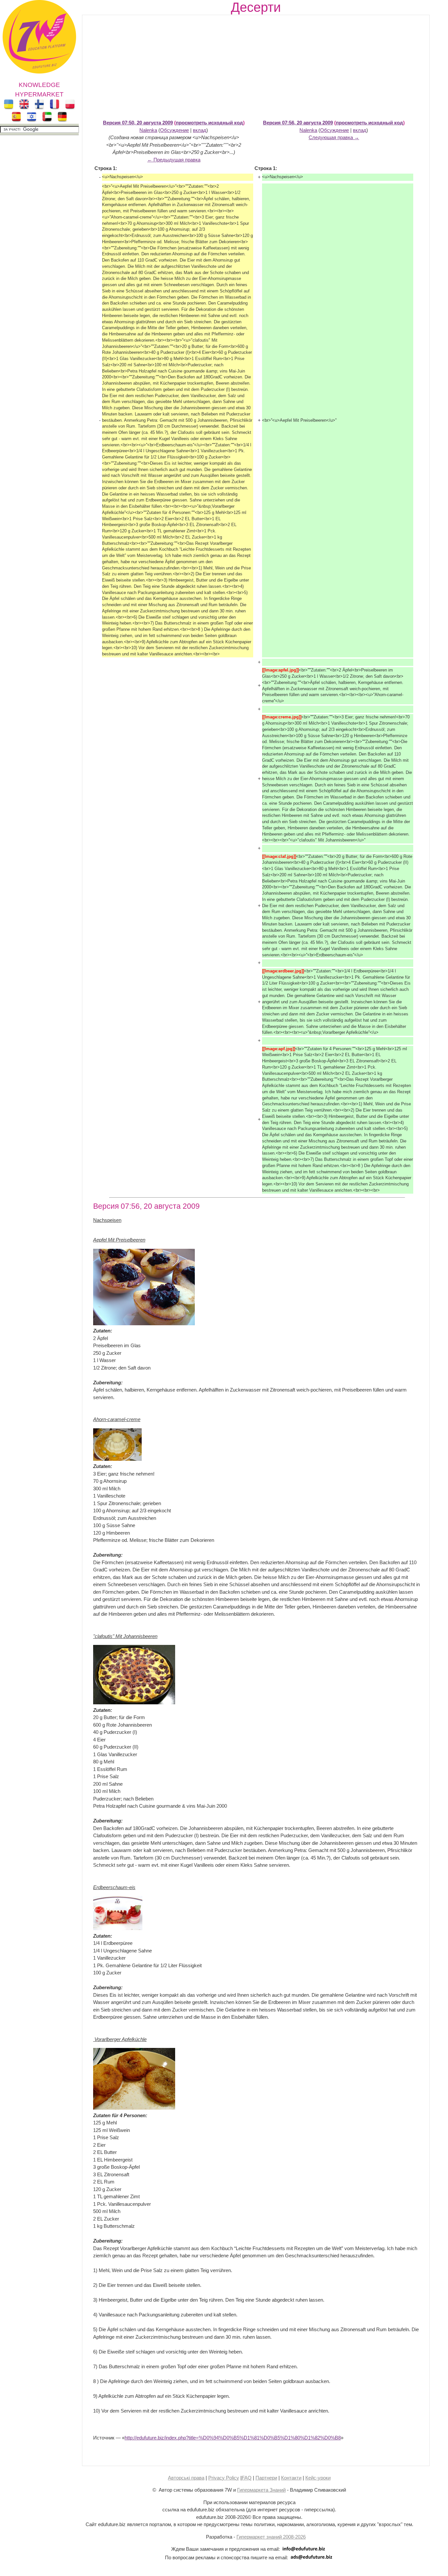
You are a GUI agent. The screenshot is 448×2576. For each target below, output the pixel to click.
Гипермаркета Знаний (261, 2490)
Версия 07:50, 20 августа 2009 (138, 123)
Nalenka (148, 130)
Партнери (266, 2478)
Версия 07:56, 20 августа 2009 (298, 123)
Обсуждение (174, 130)
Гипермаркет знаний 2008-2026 (271, 2537)
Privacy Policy (224, 2478)
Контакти (291, 2478)
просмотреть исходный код (209, 123)
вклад (200, 130)
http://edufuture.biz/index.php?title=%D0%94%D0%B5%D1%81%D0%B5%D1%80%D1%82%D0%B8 (233, 2438)
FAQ (247, 2478)
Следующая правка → (334, 137)
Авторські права (186, 2478)
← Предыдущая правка (174, 160)
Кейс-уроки (318, 2478)
